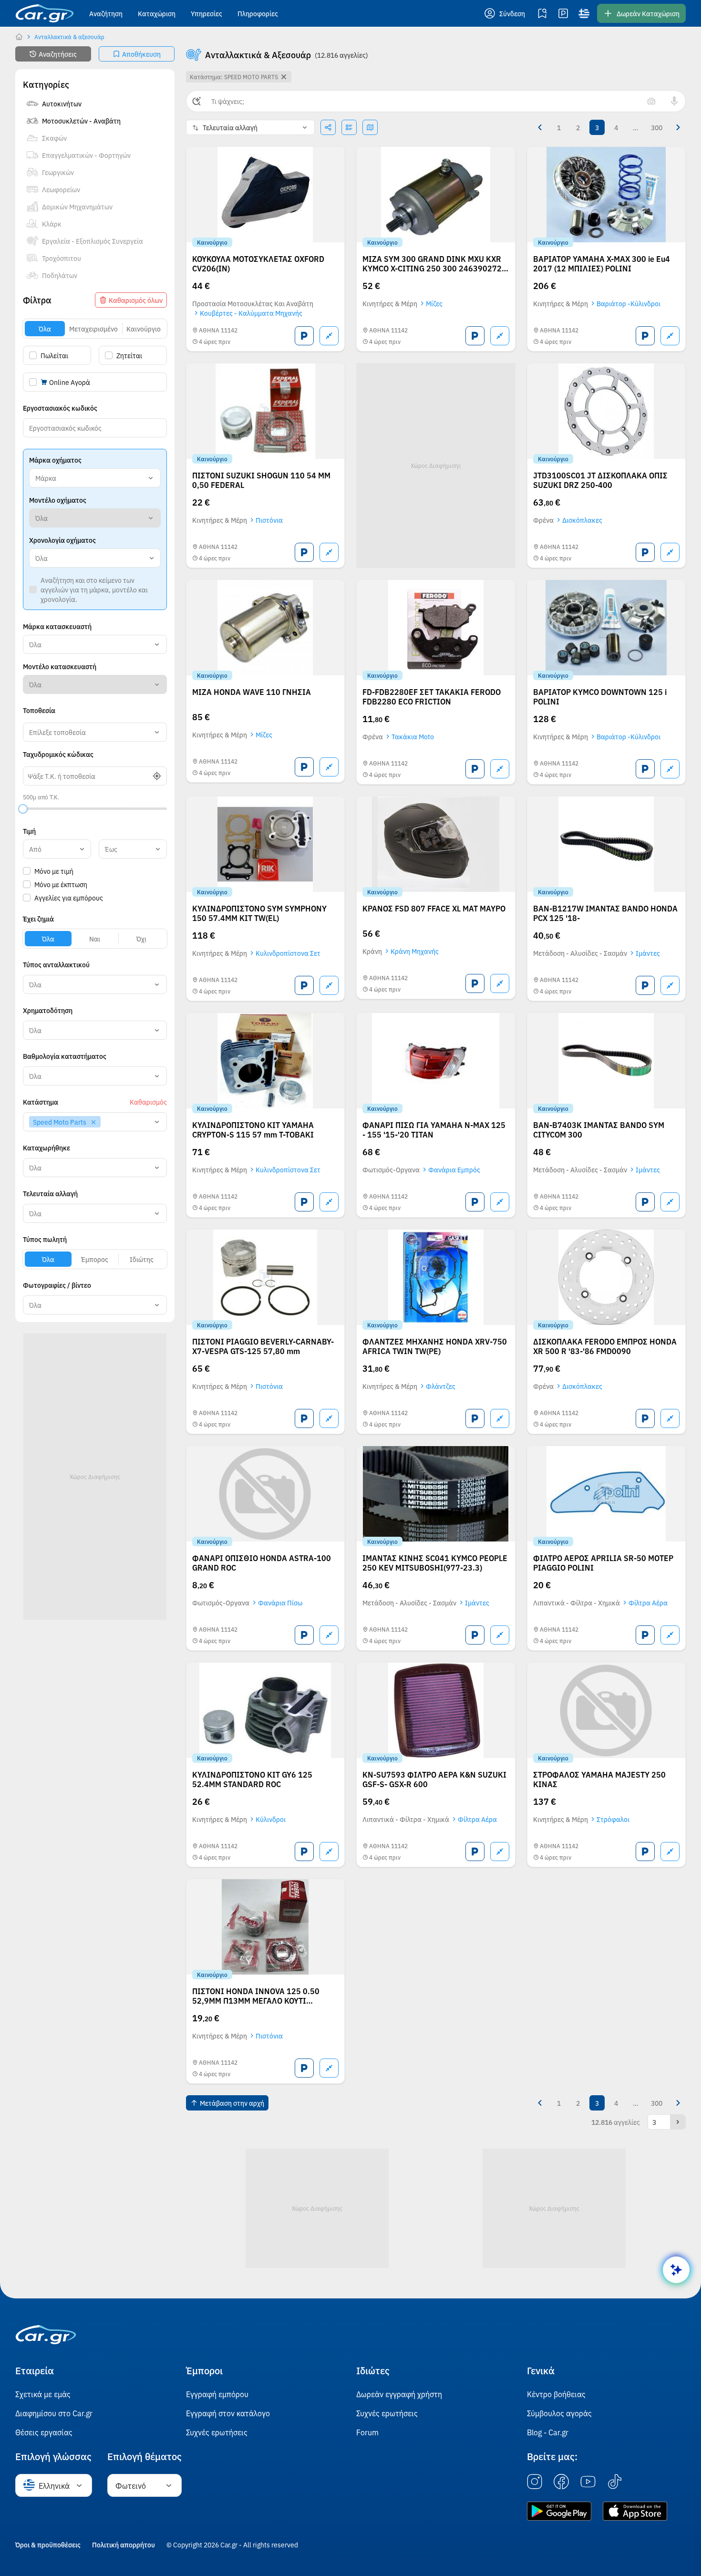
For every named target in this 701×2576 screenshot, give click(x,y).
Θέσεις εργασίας (44, 2432)
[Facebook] (561, 2482)
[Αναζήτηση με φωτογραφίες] (651, 101)
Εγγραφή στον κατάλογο (228, 2413)
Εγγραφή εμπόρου (217, 2394)
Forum (367, 2432)
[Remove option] (93, 1122)
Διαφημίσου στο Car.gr (54, 2413)
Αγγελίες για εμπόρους (69, 898)
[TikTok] (615, 2482)
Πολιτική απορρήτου (124, 2545)
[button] (505, 13)
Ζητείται (129, 355)
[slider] (23, 809)
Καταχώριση (157, 13)
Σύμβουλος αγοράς (559, 2413)
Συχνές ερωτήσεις (217, 2432)
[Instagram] (535, 2482)
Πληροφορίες (258, 13)
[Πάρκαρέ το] (304, 336)
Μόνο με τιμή (54, 871)
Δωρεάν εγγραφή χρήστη (399, 2394)
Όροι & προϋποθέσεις (48, 2545)
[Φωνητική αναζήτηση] (674, 101)
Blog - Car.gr (548, 2432)
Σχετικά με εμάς (43, 2394)
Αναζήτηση (106, 13)
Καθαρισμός (148, 1102)
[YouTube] (588, 2482)
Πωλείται (54, 355)
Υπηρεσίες (206, 13)
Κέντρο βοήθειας (556, 2394)
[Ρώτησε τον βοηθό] (676, 2270)
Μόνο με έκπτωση (61, 884)
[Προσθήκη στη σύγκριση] (329, 336)
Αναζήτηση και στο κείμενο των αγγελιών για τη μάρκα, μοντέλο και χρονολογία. (94, 590)
